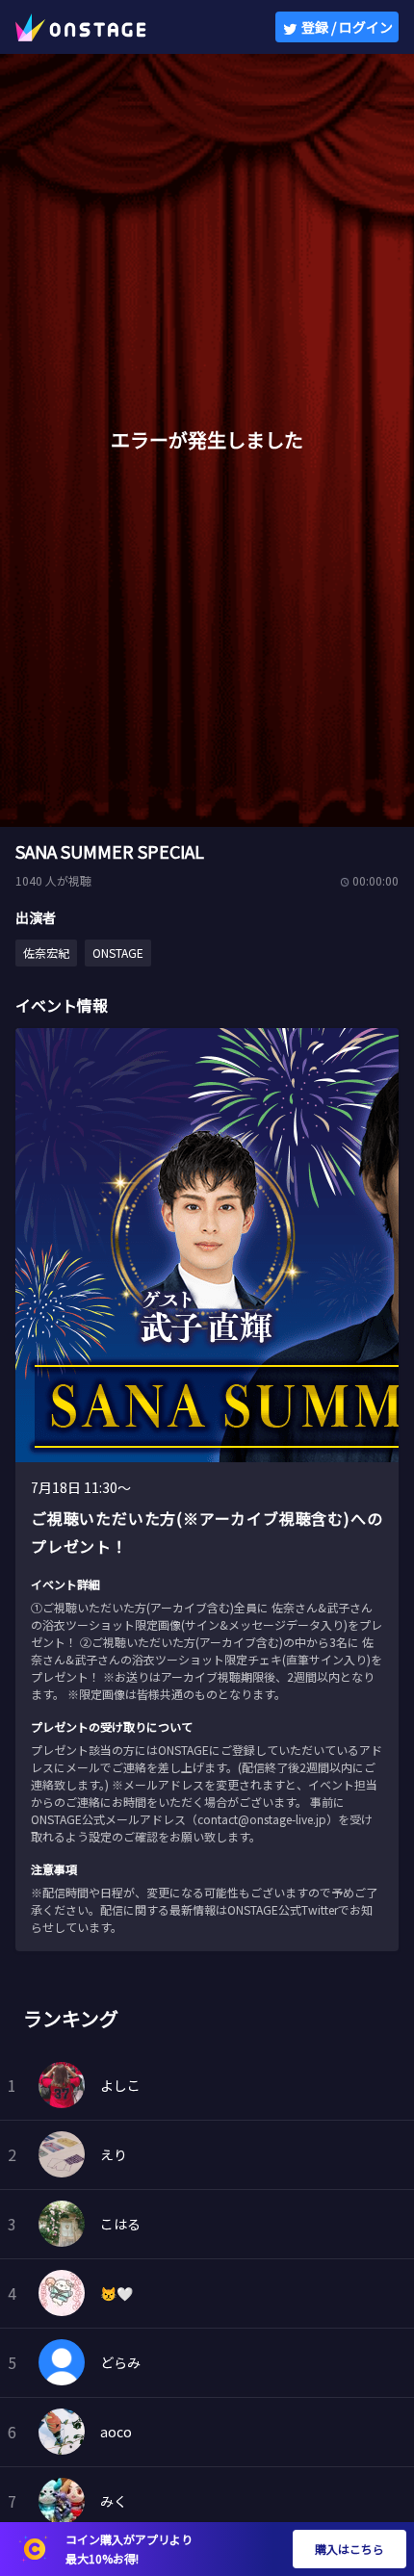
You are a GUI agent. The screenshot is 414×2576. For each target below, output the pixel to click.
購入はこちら (349, 2549)
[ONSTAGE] (81, 27)
